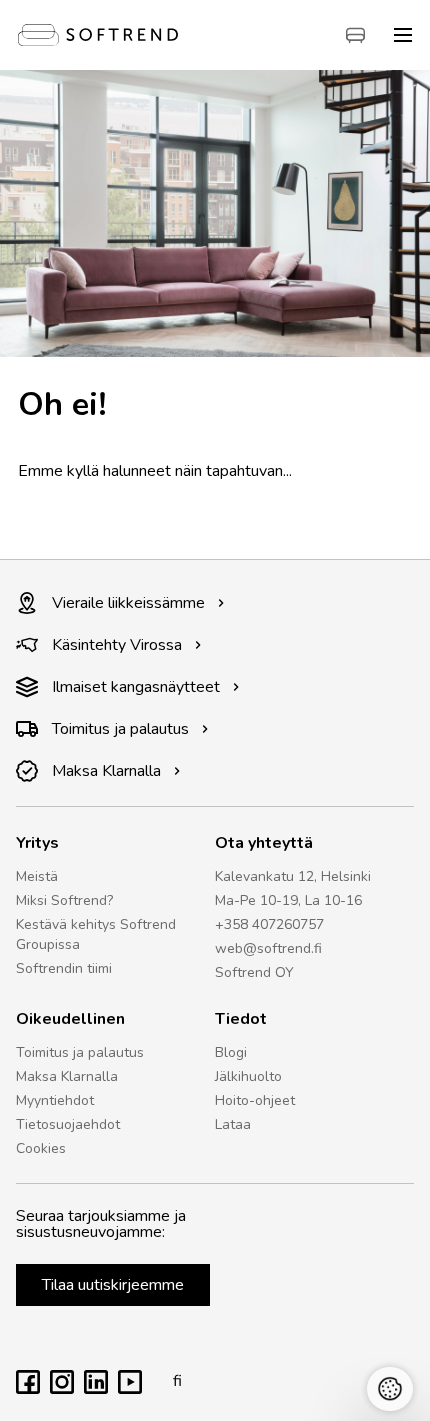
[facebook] (28, 1389)
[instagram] (62, 1389)
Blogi (231, 1052)
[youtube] (130, 1389)
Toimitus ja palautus (120, 729)
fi (177, 1381)
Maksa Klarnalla (106, 771)
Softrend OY (254, 972)
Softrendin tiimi (64, 968)
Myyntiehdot (55, 1100)
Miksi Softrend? (64, 900)
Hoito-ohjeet (255, 1100)
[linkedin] (96, 1389)
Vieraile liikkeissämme (128, 603)
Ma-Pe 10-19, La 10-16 (288, 900)
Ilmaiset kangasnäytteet (136, 687)
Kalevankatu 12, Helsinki (293, 876)
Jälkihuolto (248, 1076)
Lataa (233, 1124)
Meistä (37, 876)
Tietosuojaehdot (68, 1124)
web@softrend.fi (268, 948)
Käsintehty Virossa (117, 645)
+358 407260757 (269, 924)
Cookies (41, 1148)
